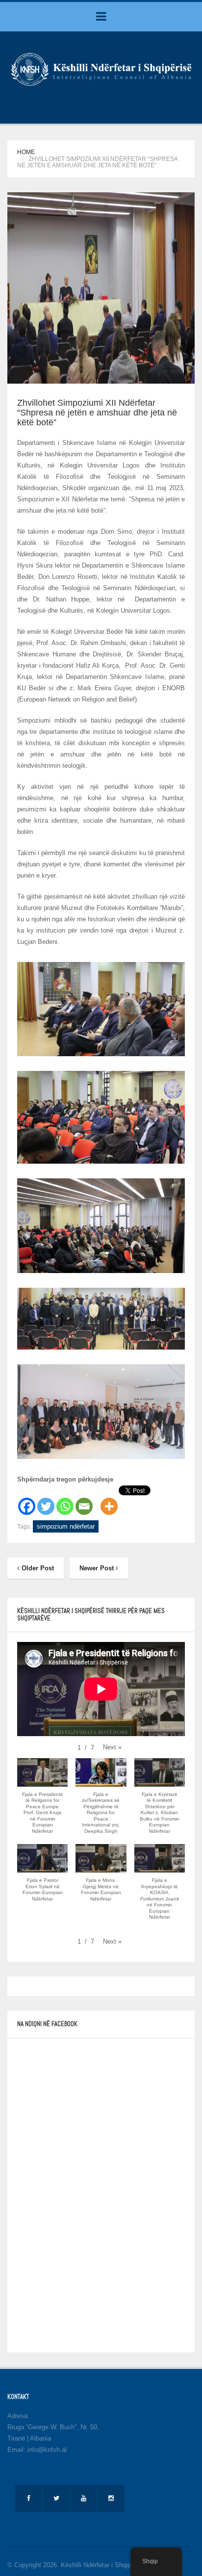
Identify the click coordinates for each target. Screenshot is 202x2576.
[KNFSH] (101, 69)
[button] (112, 1747)
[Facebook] (27, 1501)
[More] (109, 1501)
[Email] (84, 1501)
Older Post (37, 1568)
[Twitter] (46, 1501)
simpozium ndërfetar (66, 1526)
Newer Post (98, 1568)
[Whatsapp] (65, 1501)
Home (26, 152)
